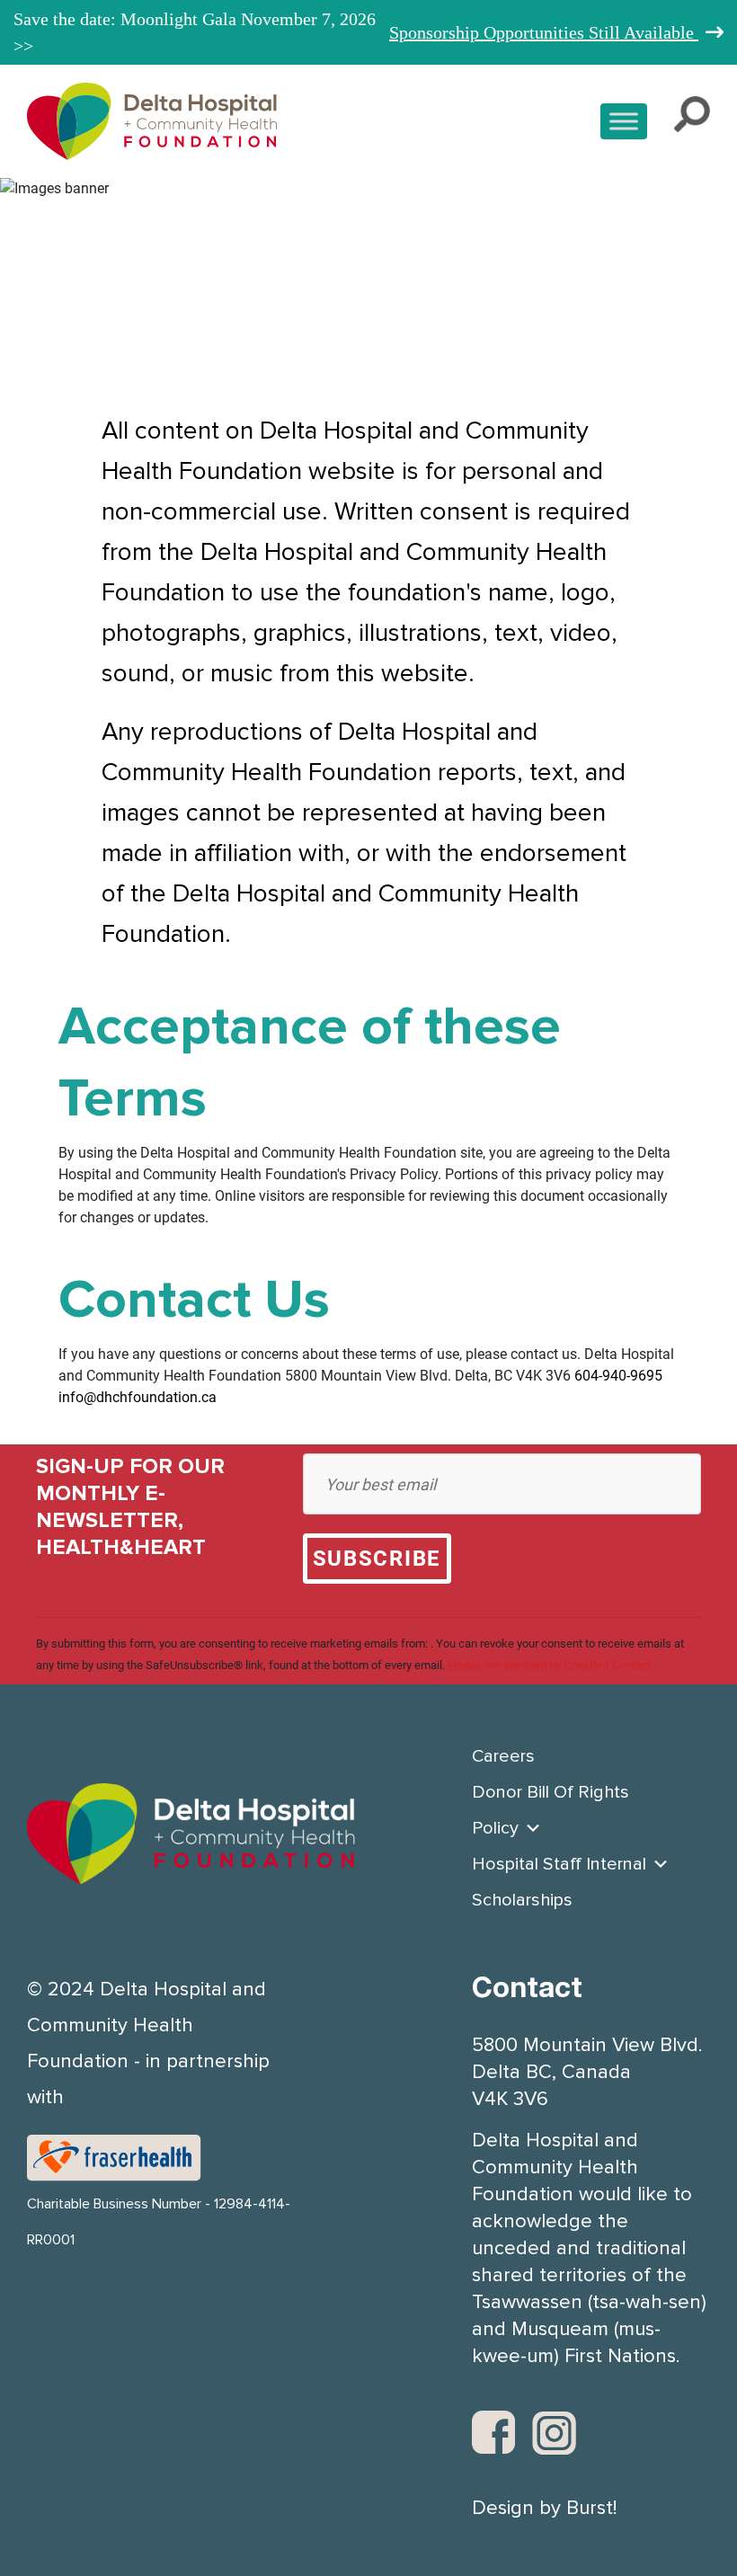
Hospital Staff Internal (559, 1864)
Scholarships (522, 1900)
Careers (503, 1756)
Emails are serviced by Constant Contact (550, 1665)
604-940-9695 (618, 1376)
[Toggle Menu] (624, 121)
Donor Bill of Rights (551, 1792)
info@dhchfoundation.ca (138, 1397)
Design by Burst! (544, 2509)
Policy (495, 1828)
